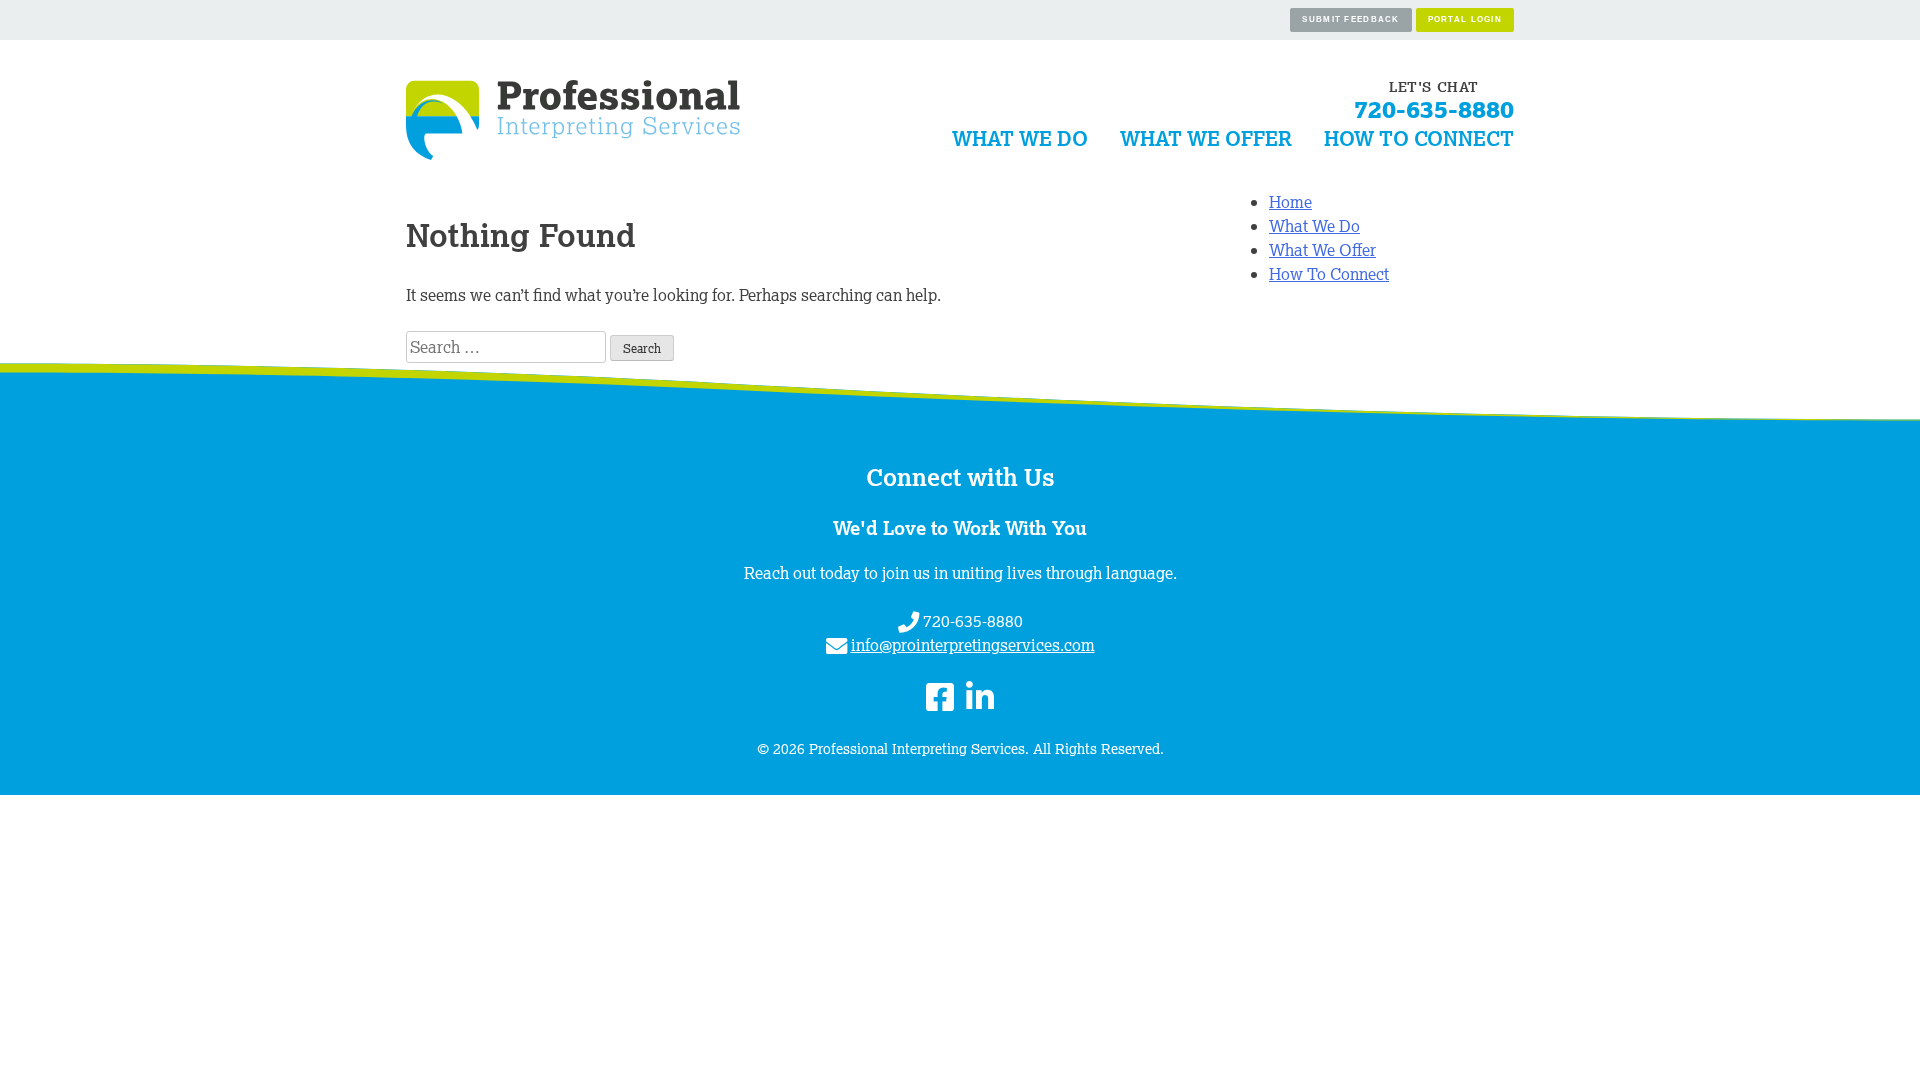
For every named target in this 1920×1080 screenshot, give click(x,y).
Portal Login (1465, 19)
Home (1290, 202)
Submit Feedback (1350, 19)
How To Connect (1419, 138)
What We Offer (1206, 138)
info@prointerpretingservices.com (973, 645)
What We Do (1020, 138)
